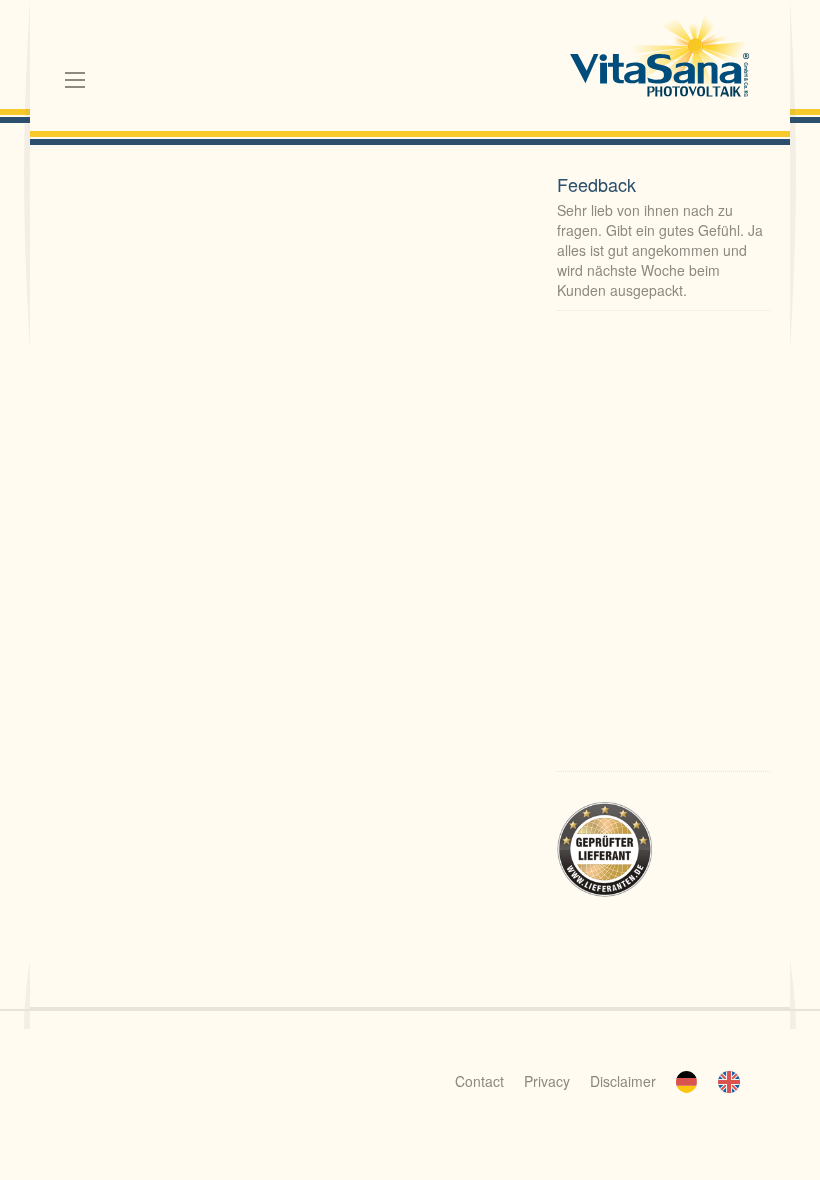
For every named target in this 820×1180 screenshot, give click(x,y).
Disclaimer (623, 1081)
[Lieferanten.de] (604, 848)
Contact (479, 1081)
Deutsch (687, 1082)
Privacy (547, 1081)
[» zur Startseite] (660, 60)
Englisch (729, 1082)
